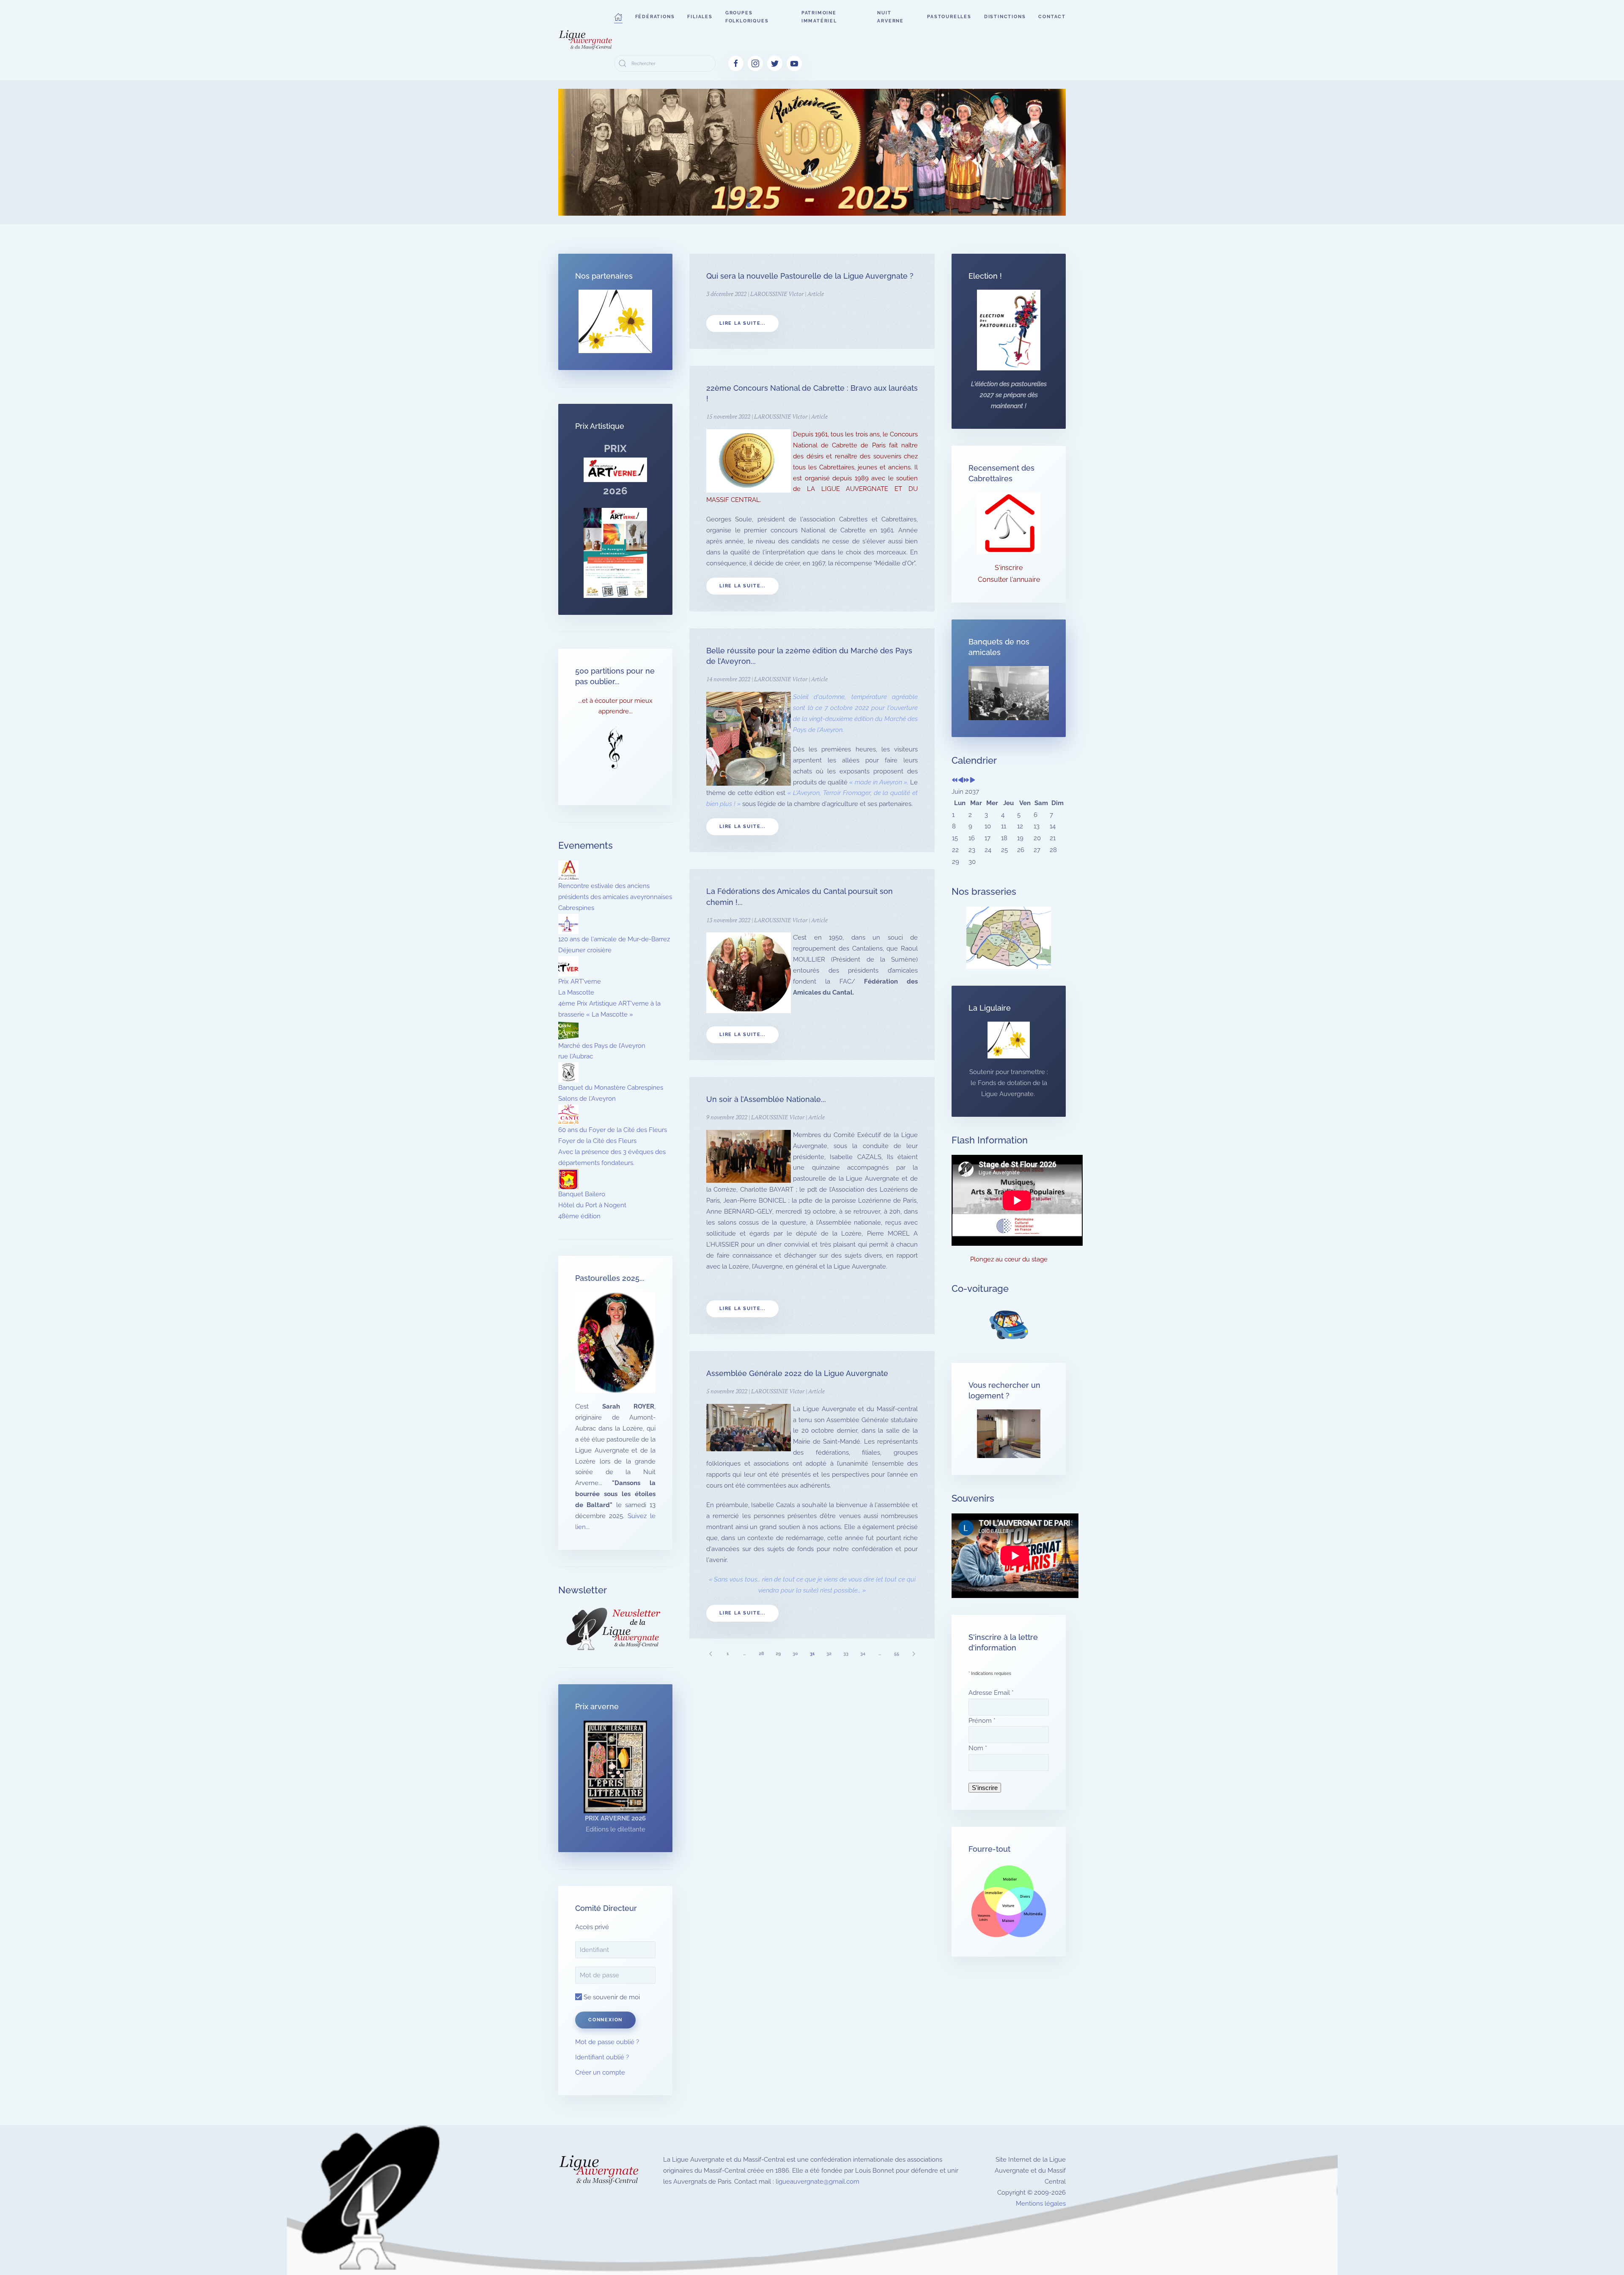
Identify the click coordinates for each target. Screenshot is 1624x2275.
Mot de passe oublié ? (607, 2042)
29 (778, 1654)
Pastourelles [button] (949, 17)
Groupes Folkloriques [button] (747, 17)
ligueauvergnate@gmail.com (817, 2182)
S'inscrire (1009, 568)
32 (829, 1654)
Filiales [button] (700, 17)
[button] (618, 17)
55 (897, 1654)
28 (761, 1654)
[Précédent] (710, 1654)
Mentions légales (1041, 2204)
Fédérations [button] (655, 17)
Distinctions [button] (1005, 17)
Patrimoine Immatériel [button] (819, 17)
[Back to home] (586, 40)
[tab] (749, 205)
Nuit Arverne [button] (890, 17)
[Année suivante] (967, 781)
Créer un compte (600, 2072)
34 (863, 1654)
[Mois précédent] (961, 781)
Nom (978, 1748)
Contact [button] (1052, 17)
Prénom (982, 1721)
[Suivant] (913, 1654)
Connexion (605, 2020)
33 (846, 1654)
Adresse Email (991, 1693)
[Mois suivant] (972, 781)
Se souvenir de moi (611, 1997)
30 (795, 1654)
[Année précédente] (955, 781)
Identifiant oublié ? (602, 2057)
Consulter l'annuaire (1009, 580)
